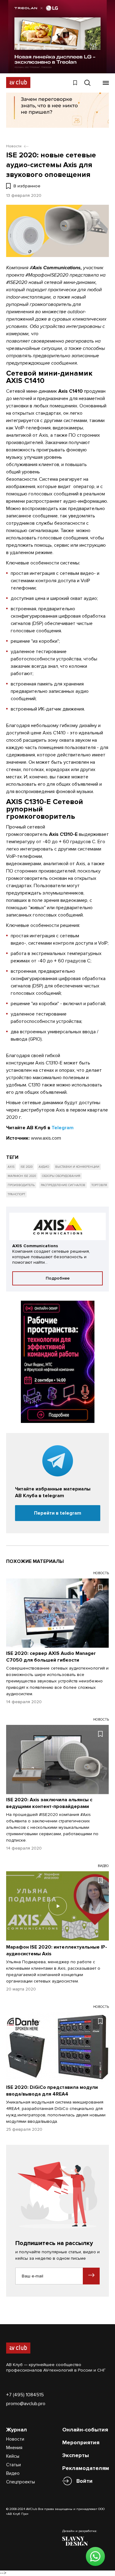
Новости (15, 2439)
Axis (11, 1167)
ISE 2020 (27, 1167)
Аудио (44, 1167)
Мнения (14, 2448)
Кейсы (13, 2456)
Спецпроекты (21, 2482)
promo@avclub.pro (26, 2404)
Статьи (13, 2465)
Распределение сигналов (63, 1185)
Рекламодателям (86, 2468)
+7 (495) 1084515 (25, 2395)
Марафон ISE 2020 (22, 1176)
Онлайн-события (85, 2430)
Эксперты (76, 2455)
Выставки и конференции (77, 1167)
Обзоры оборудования (61, 1176)
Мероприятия (81, 2442)
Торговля (99, 1185)
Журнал (17, 2430)
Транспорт (16, 1194)
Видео (13, 2473)
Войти (84, 2481)
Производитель (21, 1185)
